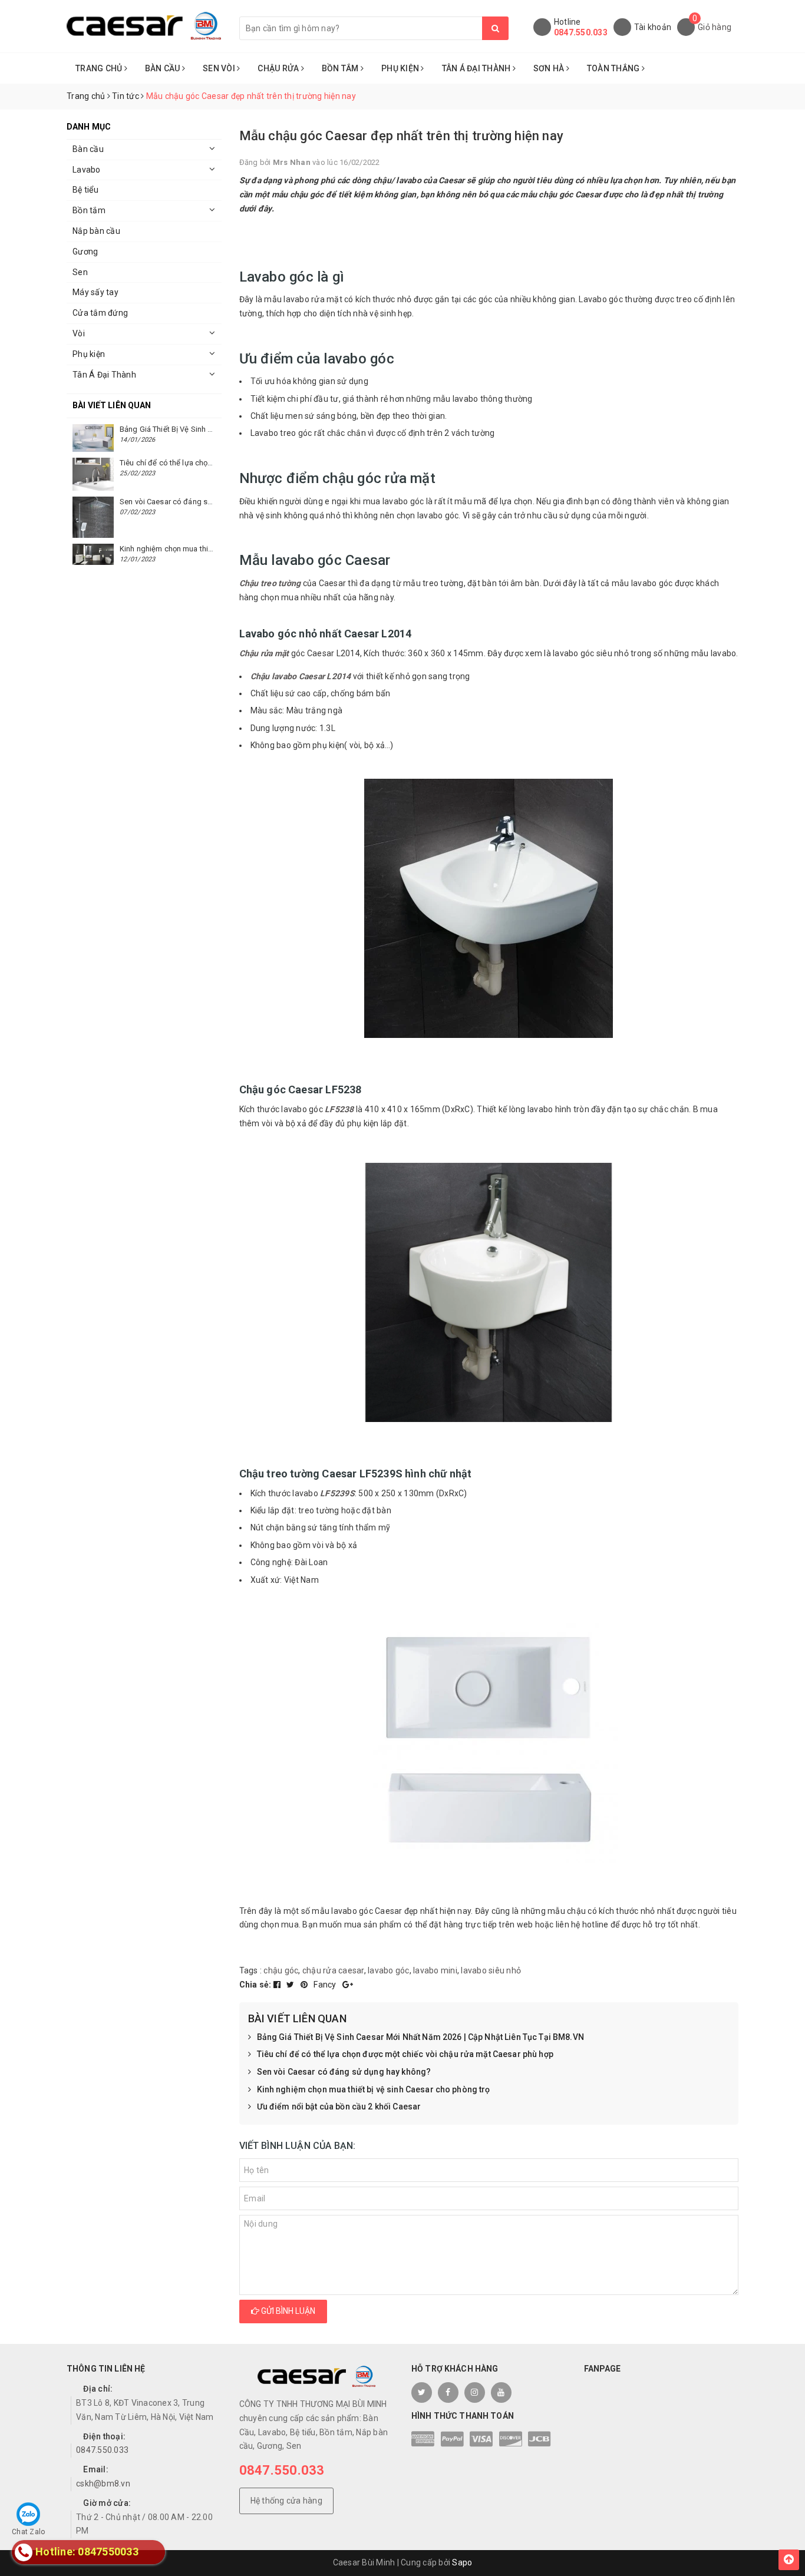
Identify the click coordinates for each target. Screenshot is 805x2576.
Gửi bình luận (287, 2311)
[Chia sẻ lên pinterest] (305, 1985)
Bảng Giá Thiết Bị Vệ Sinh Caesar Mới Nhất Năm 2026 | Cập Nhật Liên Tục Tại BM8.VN (420, 2037)
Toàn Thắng (614, 68)
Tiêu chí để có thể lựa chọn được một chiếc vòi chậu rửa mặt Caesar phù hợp (405, 2054)
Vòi (79, 333)
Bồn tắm (89, 210)
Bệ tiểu (85, 190)
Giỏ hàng (715, 27)
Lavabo (87, 170)
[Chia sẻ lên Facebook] (278, 1985)
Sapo (462, 2562)
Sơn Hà (550, 68)
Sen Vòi (220, 68)
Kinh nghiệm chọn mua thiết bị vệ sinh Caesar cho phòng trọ (374, 2089)
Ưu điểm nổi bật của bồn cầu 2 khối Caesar (339, 2107)
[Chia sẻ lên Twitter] (291, 1985)
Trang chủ (100, 68)
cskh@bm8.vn (103, 2484)
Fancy (326, 1985)
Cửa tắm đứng (100, 313)
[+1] (348, 1985)
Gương (85, 252)
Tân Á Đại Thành (477, 68)
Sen (80, 272)
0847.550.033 (581, 32)
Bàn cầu (88, 149)
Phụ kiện (89, 354)
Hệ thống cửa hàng (286, 2501)
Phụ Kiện (401, 68)
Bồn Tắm (341, 68)
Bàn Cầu (164, 68)
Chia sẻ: (255, 1985)
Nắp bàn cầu (96, 231)
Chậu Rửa (279, 68)
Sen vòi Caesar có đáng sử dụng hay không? (344, 2072)
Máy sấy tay (95, 292)
